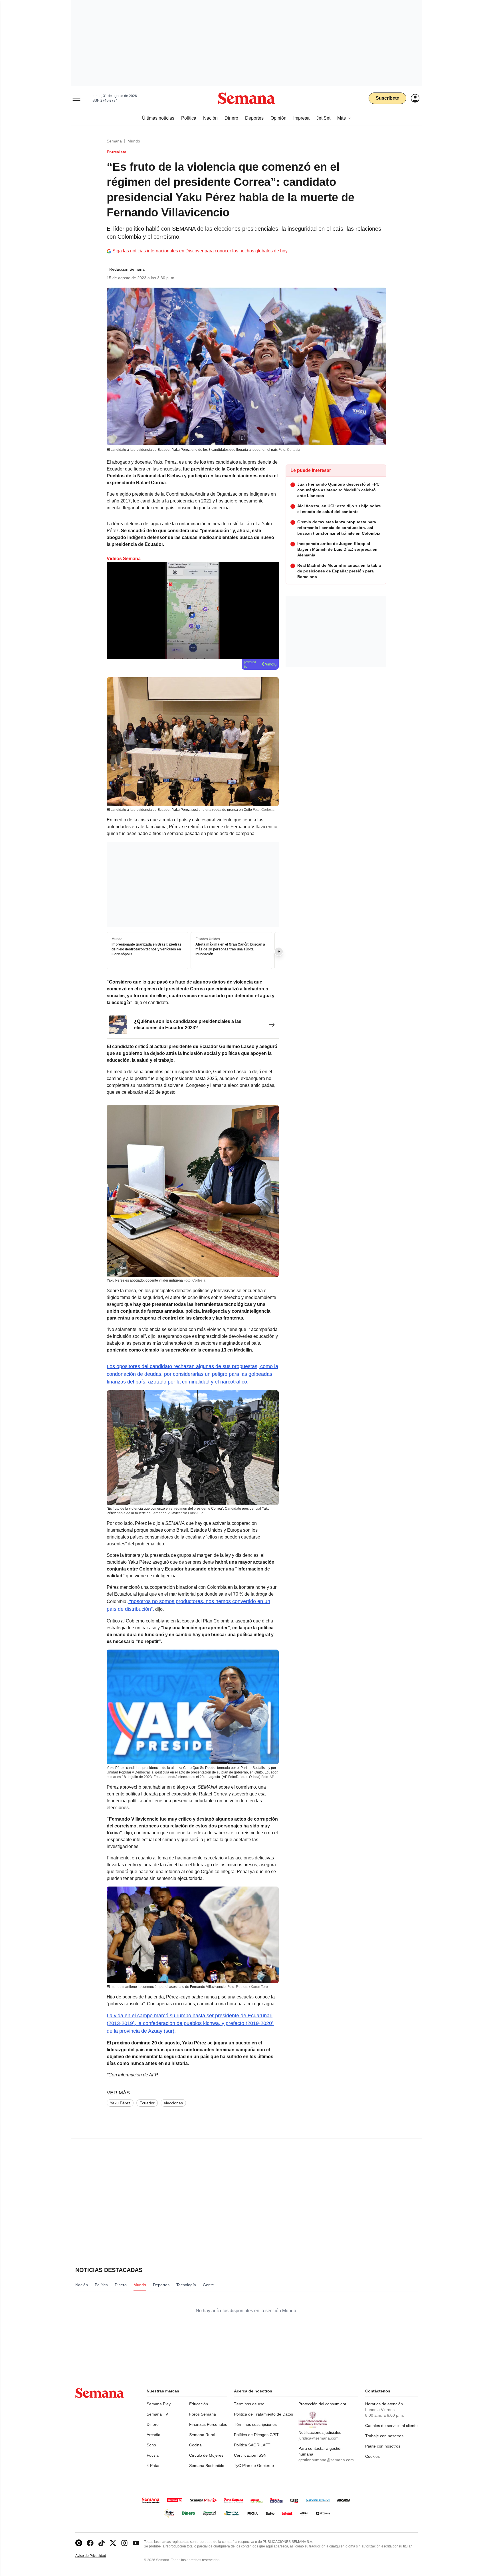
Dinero (153, 2424)
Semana (114, 141)
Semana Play (159, 2404)
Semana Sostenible (207, 2466)
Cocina (195, 2445)
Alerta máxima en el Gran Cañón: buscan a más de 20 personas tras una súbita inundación (230, 949)
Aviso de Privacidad (97, 2556)
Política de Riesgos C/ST (256, 2435)
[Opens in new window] (90, 2543)
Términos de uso (249, 2404)
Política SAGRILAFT (252, 2445)
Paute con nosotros (383, 2446)
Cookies (372, 2456)
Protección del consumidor (322, 2404)
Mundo (134, 141)
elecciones (173, 2103)
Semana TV (157, 2414)
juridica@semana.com (319, 2438)
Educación (199, 2404)
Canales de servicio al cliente (391, 2426)
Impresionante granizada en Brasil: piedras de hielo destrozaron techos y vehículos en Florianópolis (147, 949)
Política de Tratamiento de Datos (263, 2414)
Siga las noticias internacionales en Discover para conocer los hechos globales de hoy (200, 251)
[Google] (79, 2543)
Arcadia (153, 2435)
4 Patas (153, 2466)
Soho (151, 2445)
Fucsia (153, 2455)
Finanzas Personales (208, 2424)
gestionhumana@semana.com (326, 2460)
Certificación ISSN (250, 2455)
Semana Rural (202, 2435)
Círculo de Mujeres (206, 2455)
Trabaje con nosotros (384, 2436)
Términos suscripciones (255, 2424)
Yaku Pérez (120, 2103)
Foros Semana (203, 2414)
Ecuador (147, 2103)
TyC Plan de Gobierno (254, 2466)
